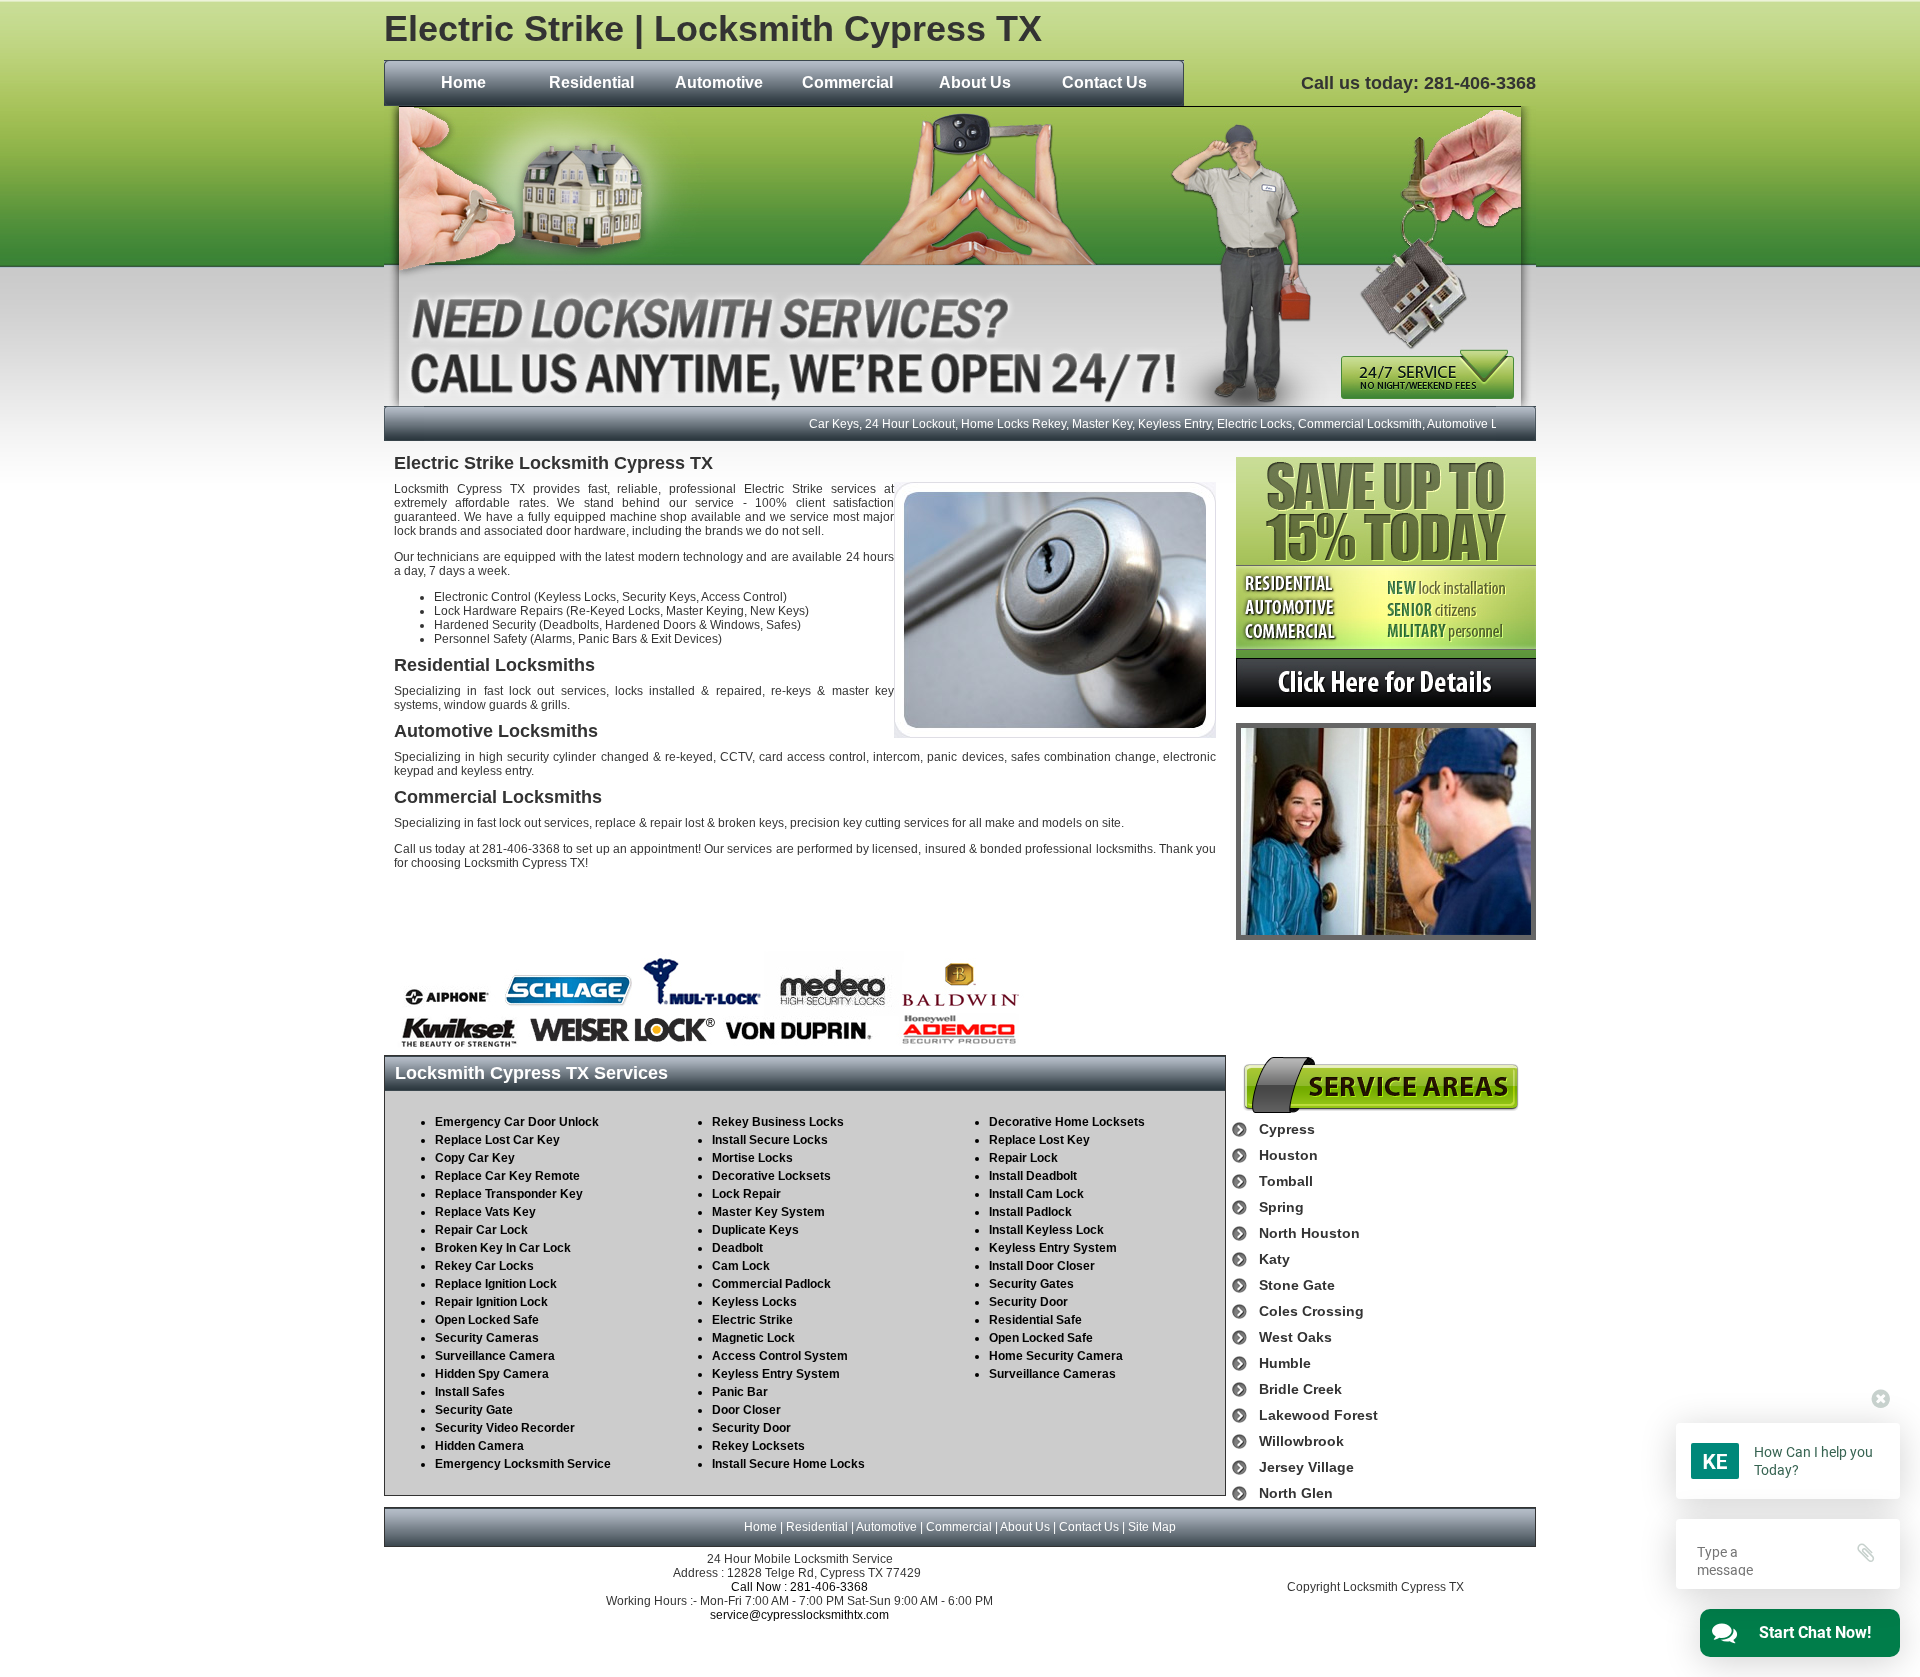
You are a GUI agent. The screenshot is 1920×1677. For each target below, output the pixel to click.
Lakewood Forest (1318, 1415)
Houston (1288, 1155)
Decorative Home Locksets (1067, 1122)
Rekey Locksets (758, 1446)
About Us (975, 82)
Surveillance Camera (495, 1356)
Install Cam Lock (1036, 1194)
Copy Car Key (475, 1158)
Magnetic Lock (753, 1338)
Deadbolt (737, 1248)
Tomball (1286, 1181)
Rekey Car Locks (484, 1266)
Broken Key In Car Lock (503, 1248)
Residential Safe (1035, 1320)
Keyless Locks (754, 1302)
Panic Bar (740, 1392)
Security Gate (474, 1410)
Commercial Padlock (771, 1284)
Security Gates (1031, 1284)
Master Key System (768, 1212)
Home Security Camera (1056, 1356)
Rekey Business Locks (778, 1122)
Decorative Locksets (771, 1176)
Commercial (847, 82)
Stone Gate (1297, 1285)
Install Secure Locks (770, 1140)
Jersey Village (1306, 1467)
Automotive (719, 82)
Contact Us (1104, 82)
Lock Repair (746, 1194)
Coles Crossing (1311, 1311)
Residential (591, 82)
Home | (765, 1527)
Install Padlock (1030, 1212)
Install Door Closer (1042, 1266)
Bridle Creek (1300, 1389)
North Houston (1309, 1233)
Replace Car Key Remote (507, 1176)
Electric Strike (752, 1320)
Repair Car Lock (481, 1230)
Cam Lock (741, 1266)
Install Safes (470, 1392)
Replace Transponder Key (509, 1194)
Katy (1274, 1259)
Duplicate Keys (755, 1230)
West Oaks (1295, 1337)
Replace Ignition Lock (496, 1284)
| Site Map (1147, 1527)
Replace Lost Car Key (497, 1140)
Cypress (1287, 1129)
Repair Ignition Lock (491, 1302)
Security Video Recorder (505, 1428)
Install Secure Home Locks (788, 1464)
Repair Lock (1023, 1158)
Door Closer (746, 1410)
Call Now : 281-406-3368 (799, 1587)
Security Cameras (487, 1338)
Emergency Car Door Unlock (517, 1122)
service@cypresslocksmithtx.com (799, 1615)
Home (463, 82)
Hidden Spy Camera (492, 1374)
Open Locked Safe (487, 1320)
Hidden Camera (479, 1446)
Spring (1281, 1207)
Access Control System (780, 1356)
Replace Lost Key (1039, 1140)
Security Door (751, 1428)
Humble (1285, 1363)
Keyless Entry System (776, 1374)
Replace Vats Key (485, 1212)
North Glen (1296, 1493)
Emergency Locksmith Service (523, 1464)
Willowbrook (1301, 1441)
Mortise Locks (752, 1158)
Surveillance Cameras (1052, 1374)
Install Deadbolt (1033, 1176)
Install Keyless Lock (1046, 1230)
